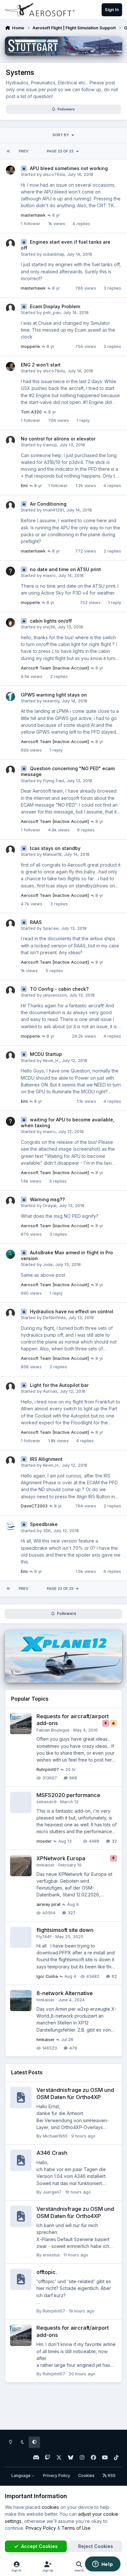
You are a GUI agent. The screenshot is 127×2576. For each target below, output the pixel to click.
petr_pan (52, 313)
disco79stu (54, 174)
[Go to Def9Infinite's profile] (10, 1313)
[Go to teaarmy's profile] (10, 697)
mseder (44, 1841)
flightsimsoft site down (65, 1930)
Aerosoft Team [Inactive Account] (55, 668)
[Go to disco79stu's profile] (10, 170)
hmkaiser (46, 1865)
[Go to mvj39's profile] (10, 623)
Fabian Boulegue (53, 1730)
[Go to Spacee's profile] (10, 924)
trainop (50, 445)
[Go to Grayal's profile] (10, 1201)
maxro (49, 576)
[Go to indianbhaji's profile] (10, 244)
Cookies (86, 2475)
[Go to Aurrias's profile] (10, 1387)
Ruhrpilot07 (48, 1770)
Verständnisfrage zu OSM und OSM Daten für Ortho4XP (75, 2212)
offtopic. (47, 2272)
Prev (24, 151)
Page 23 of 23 (60, 151)
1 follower (31, 224)
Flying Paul (54, 781)
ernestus (51, 2255)
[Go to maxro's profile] (10, 571)
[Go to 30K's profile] (10, 1526)
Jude (48, 1265)
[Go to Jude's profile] (10, 1254)
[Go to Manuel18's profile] (10, 850)
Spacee (51, 928)
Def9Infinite (54, 1318)
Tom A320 (31, 412)
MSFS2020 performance (68, 1795)
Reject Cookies (96, 2546)
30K (47, 1531)
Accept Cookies (39, 2546)
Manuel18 (52, 854)
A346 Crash (52, 2153)
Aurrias (50, 1391)
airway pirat (49, 1904)
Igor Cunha (47, 1976)
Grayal (50, 1206)
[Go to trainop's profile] (10, 440)
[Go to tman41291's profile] (10, 506)
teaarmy (51, 701)
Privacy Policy (56, 2475)
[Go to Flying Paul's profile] (10, 770)
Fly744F (44, 1937)
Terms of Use (76, 2528)
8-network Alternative (65, 1993)
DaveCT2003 (34, 1506)
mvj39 (49, 627)
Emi (24, 486)
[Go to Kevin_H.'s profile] (10, 1056)
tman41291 (53, 510)
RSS (111, 2475)
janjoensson (55, 995)
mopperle (30, 346)
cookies (50, 2507)
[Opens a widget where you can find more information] (103, 2565)
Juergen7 (52, 2192)
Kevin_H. (51, 1061)
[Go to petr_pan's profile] (10, 308)
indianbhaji (54, 254)
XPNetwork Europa (61, 1858)
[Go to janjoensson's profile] (10, 991)
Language (21, 2475)
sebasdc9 (47, 1802)
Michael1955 (55, 2136)
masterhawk (33, 215)
